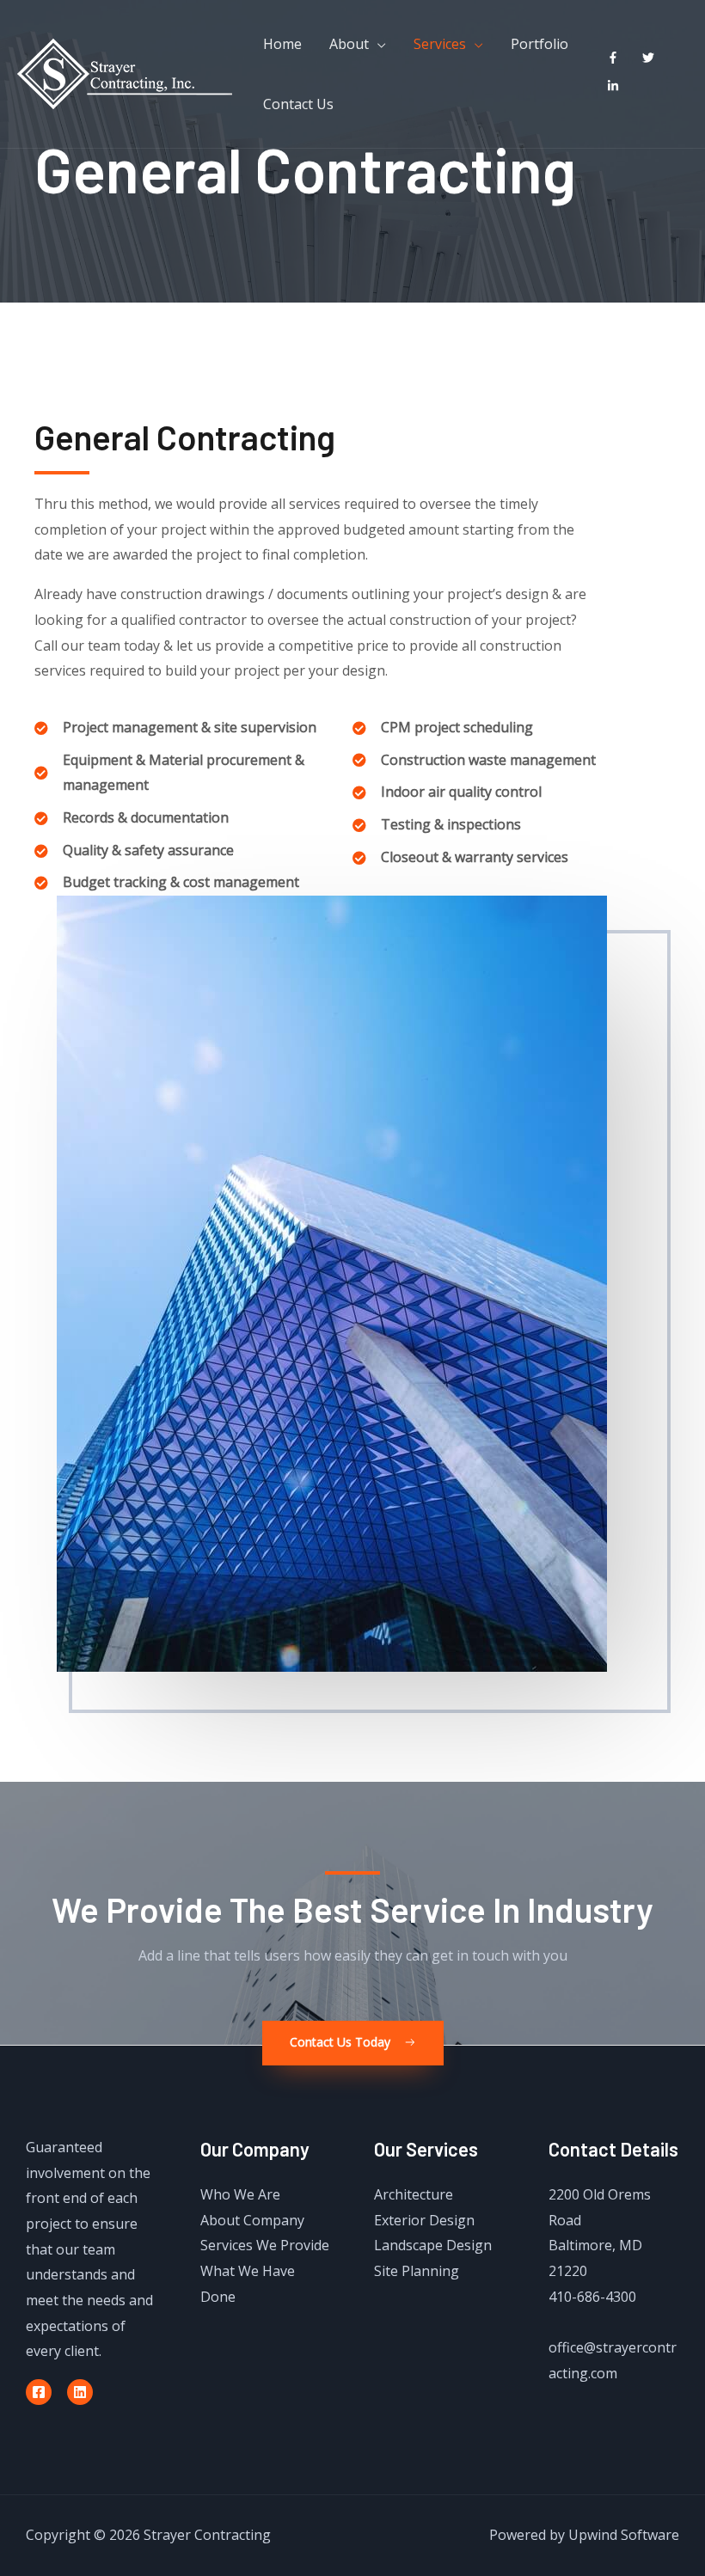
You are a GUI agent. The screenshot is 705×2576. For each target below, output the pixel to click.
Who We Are (240, 2194)
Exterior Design (424, 2220)
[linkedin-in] (616, 86)
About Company (252, 2220)
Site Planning (417, 2271)
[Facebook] (39, 2392)
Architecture (414, 2194)
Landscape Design (433, 2245)
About (349, 44)
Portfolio (539, 44)
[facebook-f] (617, 58)
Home (282, 44)
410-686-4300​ (592, 2297)
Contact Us (298, 104)
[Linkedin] (80, 2392)
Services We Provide (265, 2245)
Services (440, 44)
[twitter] (652, 58)
